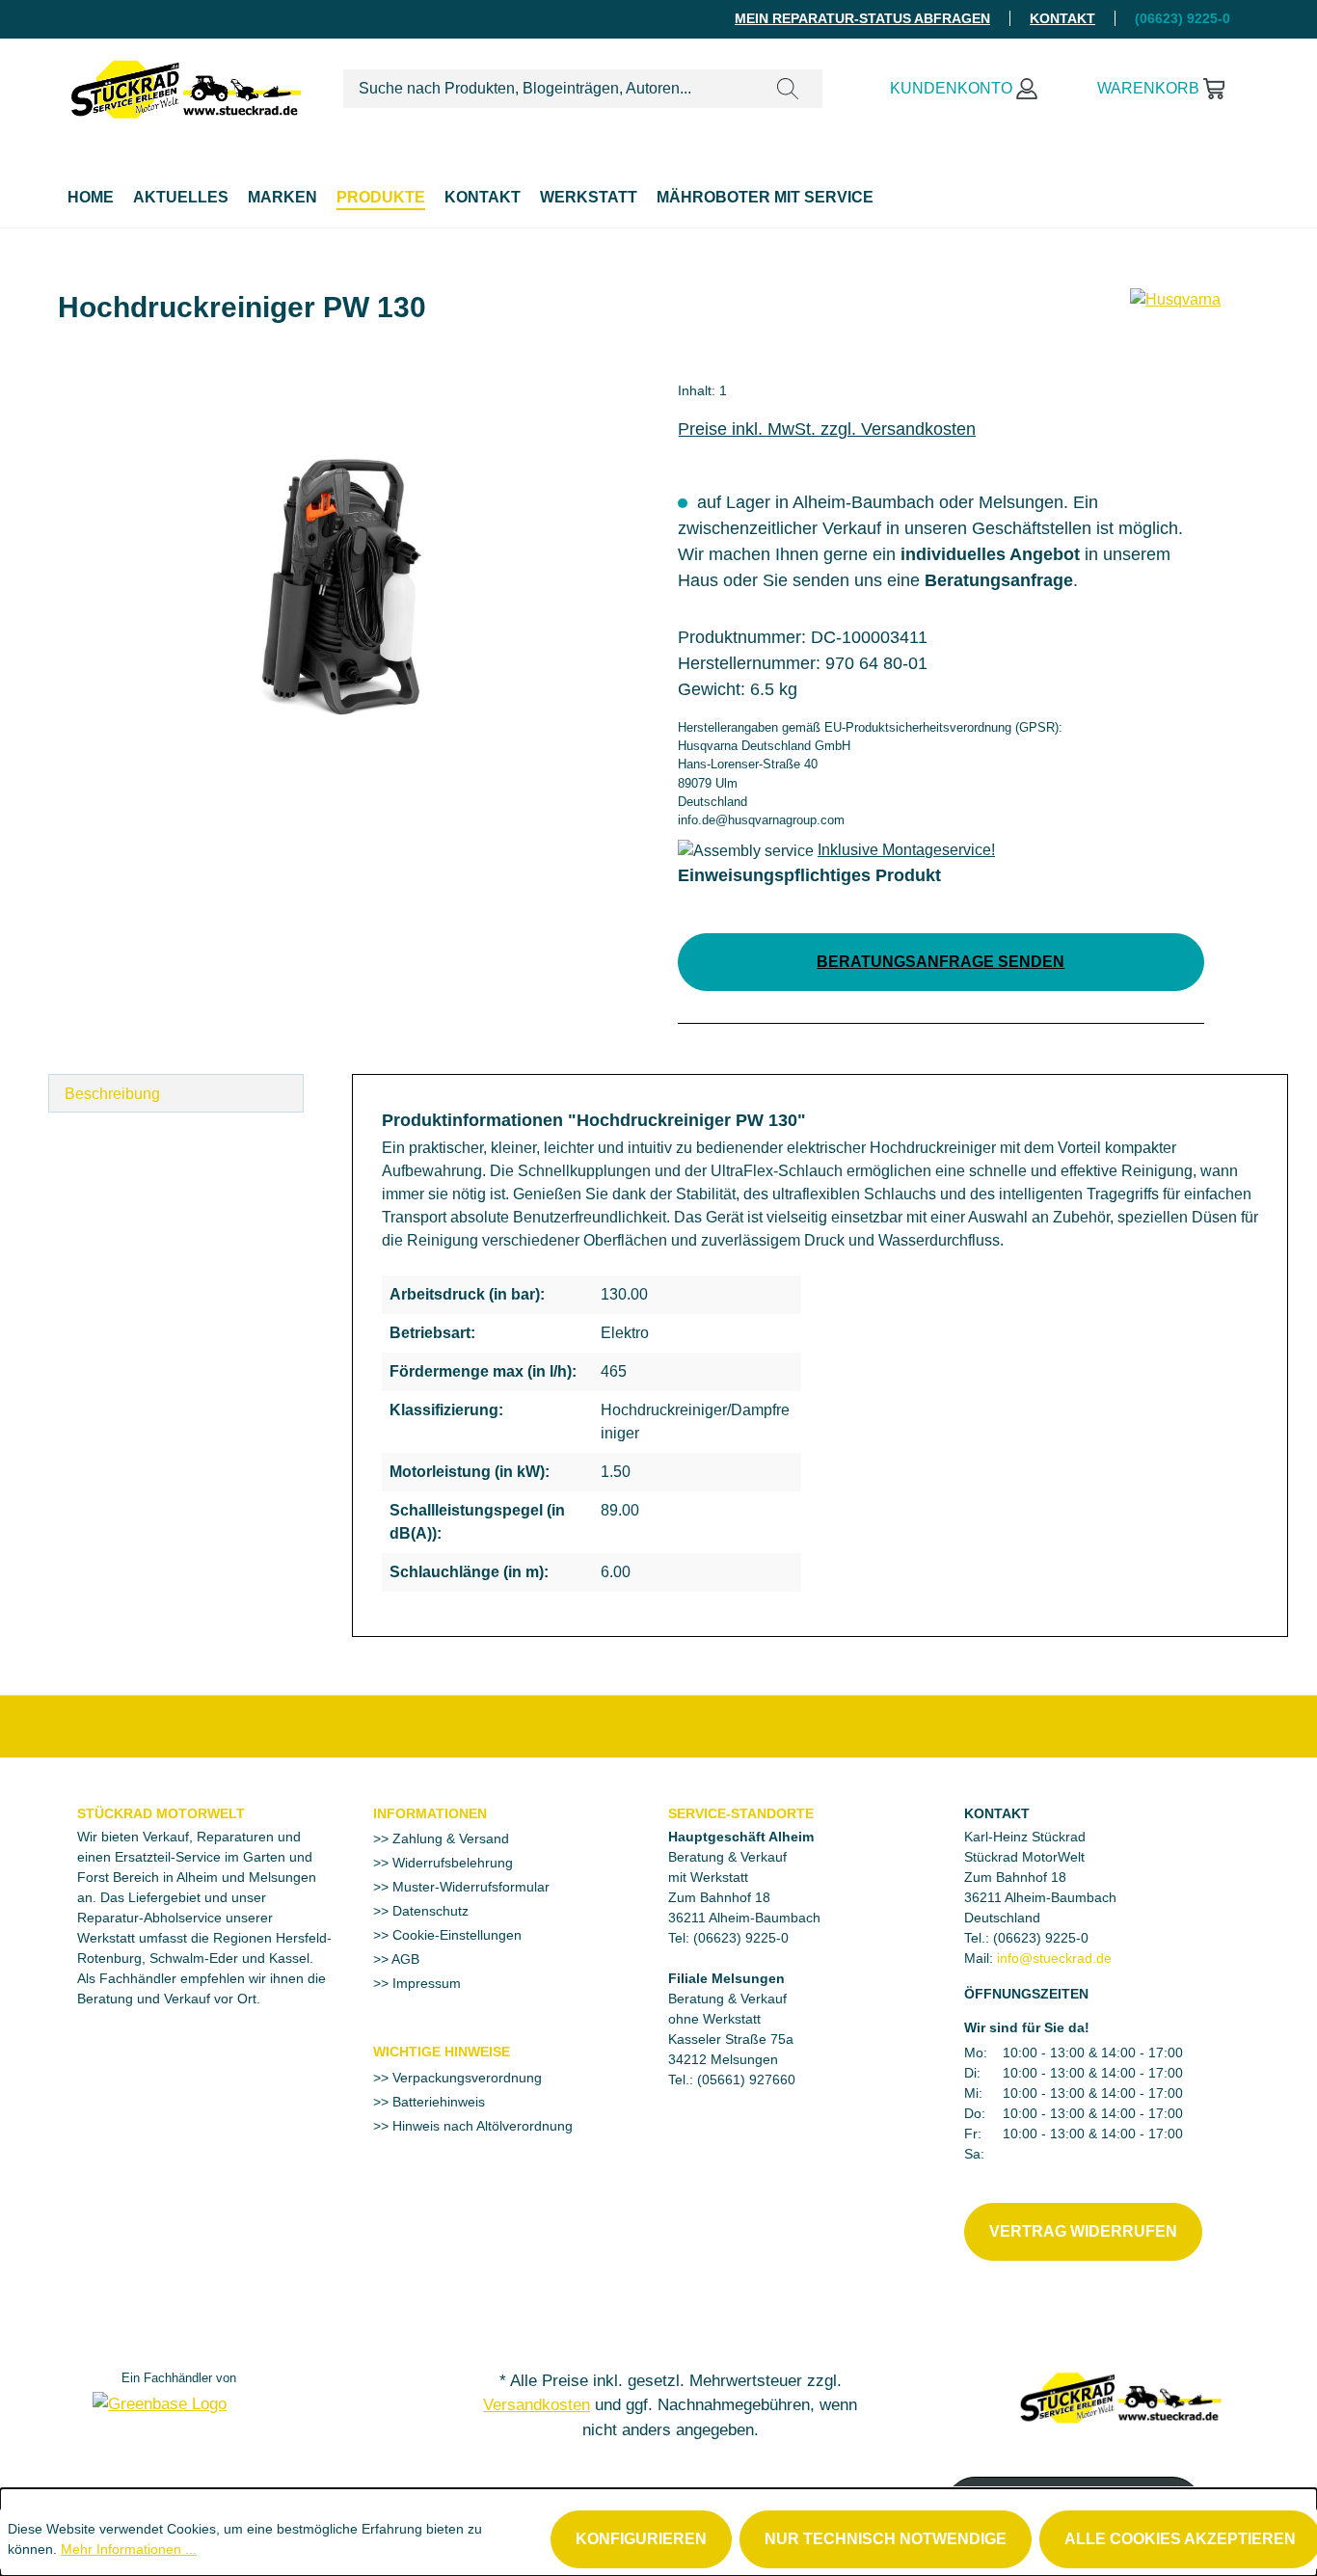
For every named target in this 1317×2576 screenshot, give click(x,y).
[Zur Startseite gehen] (186, 85)
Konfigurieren (641, 2539)
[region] (341, 588)
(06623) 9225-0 (1041, 1938)
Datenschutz (429, 1911)
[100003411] (341, 588)
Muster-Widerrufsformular (469, 1887)
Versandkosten (537, 2405)
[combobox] (549, 89)
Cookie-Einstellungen (455, 1935)
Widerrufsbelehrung (451, 1863)
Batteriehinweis (437, 2102)
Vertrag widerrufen (1083, 2231)
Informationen (430, 1813)
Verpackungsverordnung (465, 2078)
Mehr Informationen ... (129, 2549)
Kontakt (1062, 18)
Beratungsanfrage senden (941, 962)
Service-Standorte (741, 1813)
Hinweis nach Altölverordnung (481, 2126)
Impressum (425, 1983)
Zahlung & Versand (449, 1838)
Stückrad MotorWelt (161, 1813)
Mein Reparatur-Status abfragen (862, 18)
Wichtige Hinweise (442, 2052)
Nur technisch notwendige (886, 2539)
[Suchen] (788, 89)
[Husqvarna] (1175, 315)
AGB (404, 1959)
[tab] (176, 1093)
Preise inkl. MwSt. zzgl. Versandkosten (827, 429)
